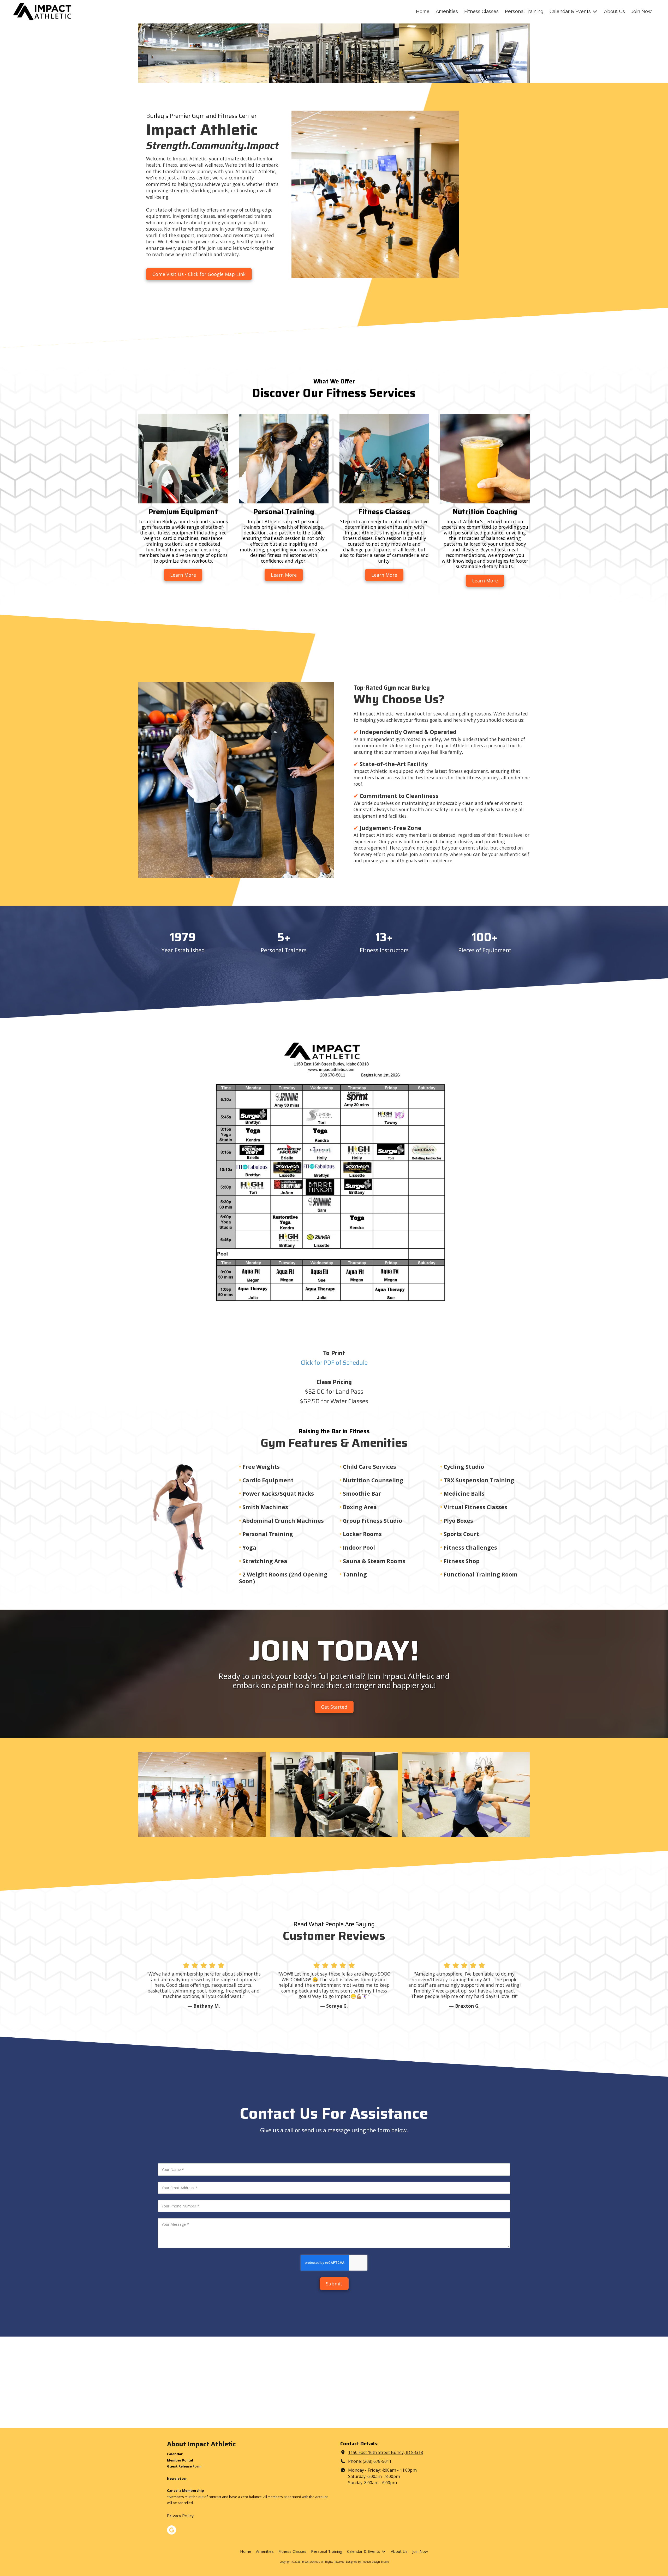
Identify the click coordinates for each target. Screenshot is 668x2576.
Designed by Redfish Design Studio (367, 2562)
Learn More (183, 575)
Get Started (334, 1707)
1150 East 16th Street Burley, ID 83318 (386, 2452)
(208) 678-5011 (377, 2461)
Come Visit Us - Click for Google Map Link (199, 274)
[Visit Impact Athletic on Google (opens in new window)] (172, 2530)
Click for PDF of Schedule (334, 1363)
